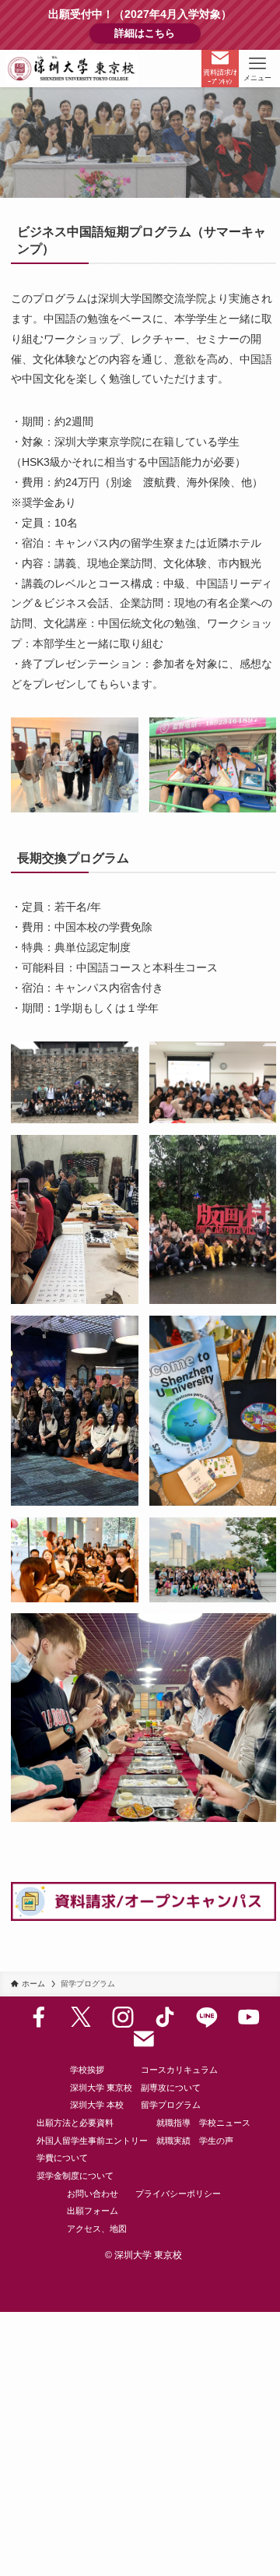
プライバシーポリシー (178, 2194)
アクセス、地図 (97, 2229)
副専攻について (171, 2088)
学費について (62, 2158)
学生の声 (216, 2141)
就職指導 (173, 2123)
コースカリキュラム (179, 2070)
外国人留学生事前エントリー (92, 2141)
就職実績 (173, 2141)
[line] (207, 2017)
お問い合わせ (93, 2194)
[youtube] (249, 2017)
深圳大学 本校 (97, 2105)
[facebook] (39, 2017)
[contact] (144, 2039)
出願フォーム (93, 2211)
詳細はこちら (157, 33)
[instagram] (123, 2017)
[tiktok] (165, 2017)
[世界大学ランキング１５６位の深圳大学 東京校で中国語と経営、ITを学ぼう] (72, 69)
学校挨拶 (87, 2070)
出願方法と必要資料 (75, 2123)
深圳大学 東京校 (101, 2088)
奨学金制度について (75, 2176)
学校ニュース (225, 2123)
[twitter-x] (81, 2017)
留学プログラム (171, 2105)
